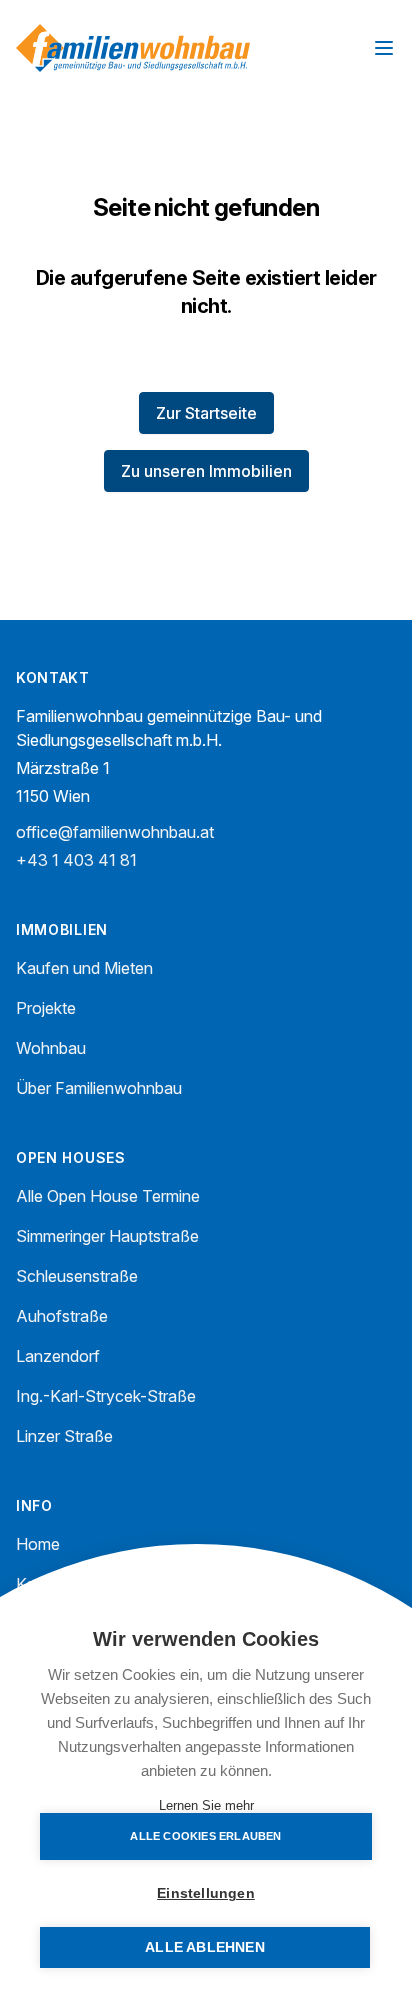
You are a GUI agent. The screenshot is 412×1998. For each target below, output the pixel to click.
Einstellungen (206, 1893)
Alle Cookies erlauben (205, 1836)
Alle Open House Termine (108, 1196)
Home (38, 1544)
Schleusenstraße (77, 1276)
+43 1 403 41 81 (76, 860)
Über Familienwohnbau (99, 1088)
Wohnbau (51, 1048)
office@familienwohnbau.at (115, 832)
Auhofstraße (62, 1316)
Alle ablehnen (205, 1947)
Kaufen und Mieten (84, 968)
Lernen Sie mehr (206, 1805)
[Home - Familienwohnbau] (133, 48)
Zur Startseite (206, 413)
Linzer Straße (64, 1436)
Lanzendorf (58, 1356)
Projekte (46, 1008)
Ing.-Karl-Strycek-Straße (106, 1396)
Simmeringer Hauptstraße (107, 1236)
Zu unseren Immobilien (206, 471)
